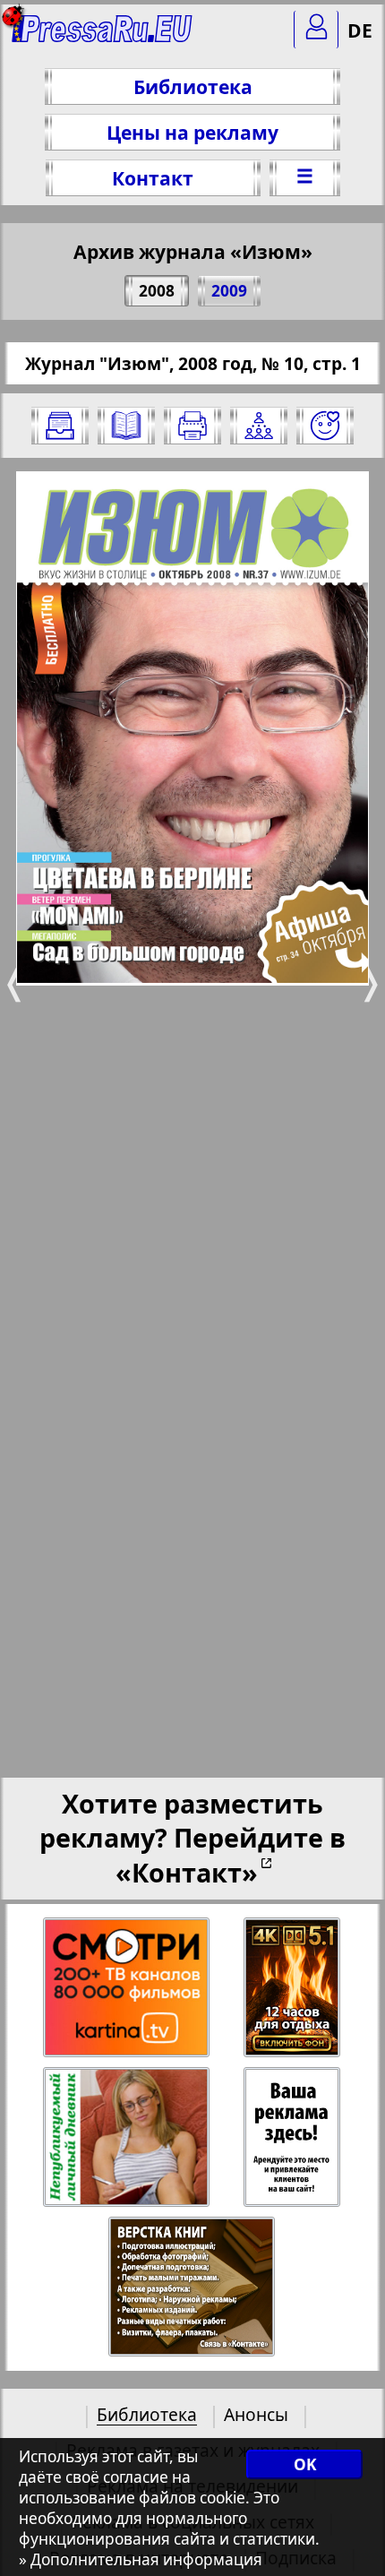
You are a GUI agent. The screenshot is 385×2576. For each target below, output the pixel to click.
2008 (157, 291)
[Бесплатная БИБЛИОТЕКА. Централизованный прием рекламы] (103, 36)
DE (360, 30)
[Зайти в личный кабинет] (316, 30)
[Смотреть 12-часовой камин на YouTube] (293, 1988)
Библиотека (193, 86)
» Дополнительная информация (141, 2559)
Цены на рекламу (192, 132)
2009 (229, 291)
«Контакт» (187, 1872)
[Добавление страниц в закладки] (325, 426)
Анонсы (256, 2414)
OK (305, 2464)
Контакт (153, 178)
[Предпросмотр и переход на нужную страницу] (126, 426)
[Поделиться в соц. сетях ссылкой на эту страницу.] (259, 426)
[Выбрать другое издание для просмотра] (60, 426)
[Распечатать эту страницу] (192, 426)
